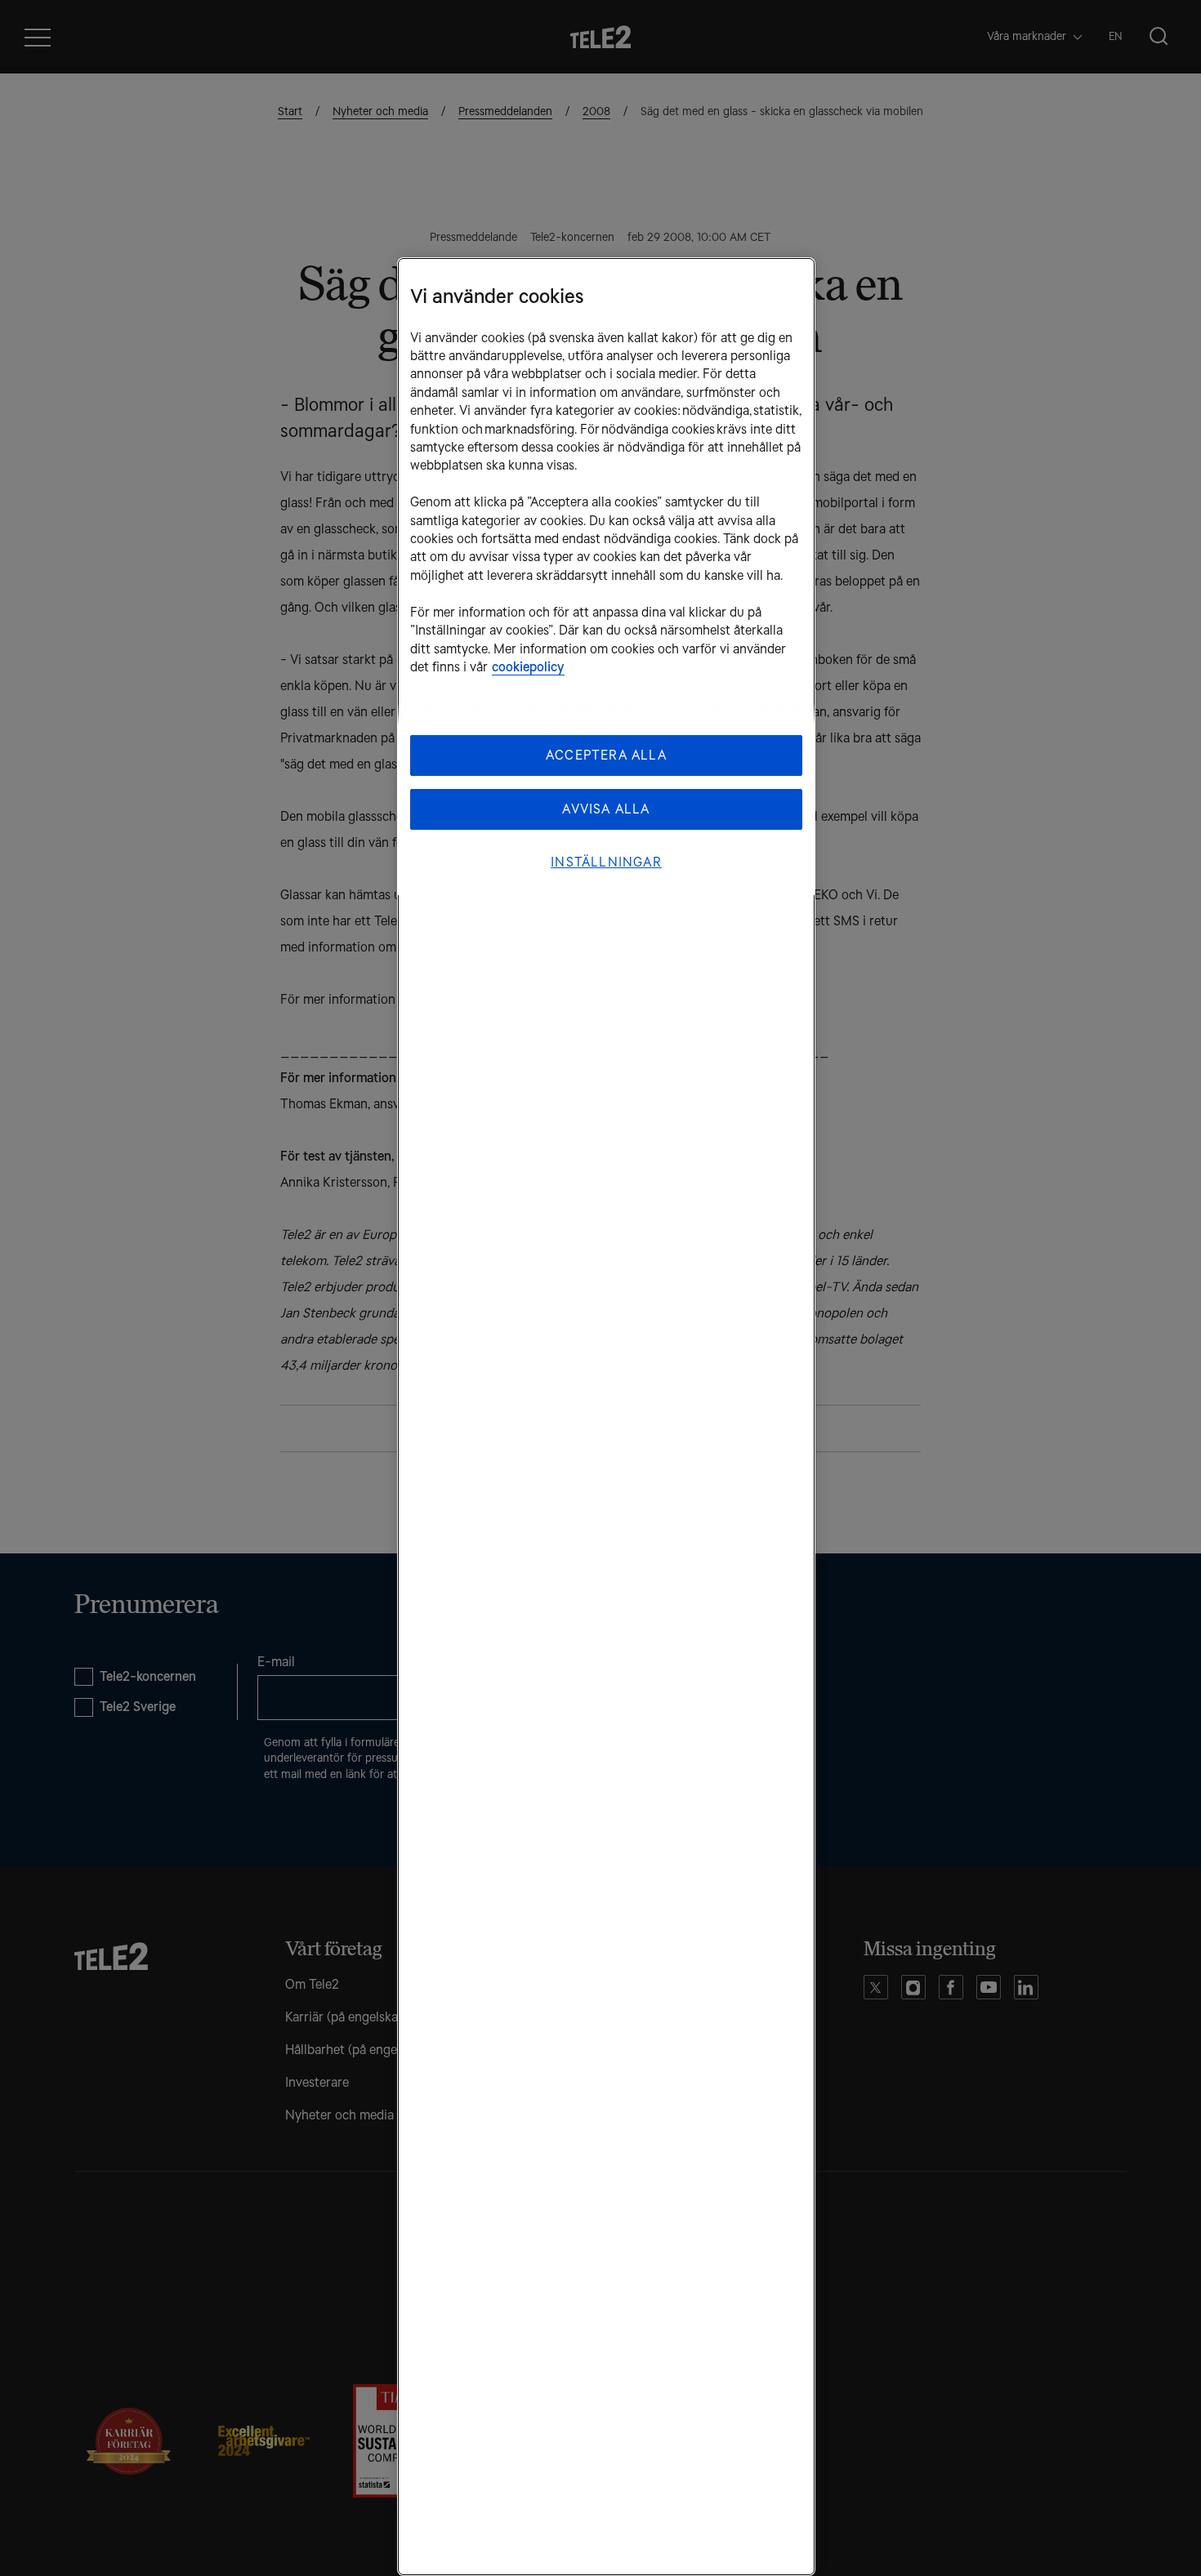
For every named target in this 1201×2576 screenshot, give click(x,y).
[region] (606, 1417)
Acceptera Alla (606, 755)
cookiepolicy (528, 667)
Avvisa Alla (606, 809)
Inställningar (606, 862)
